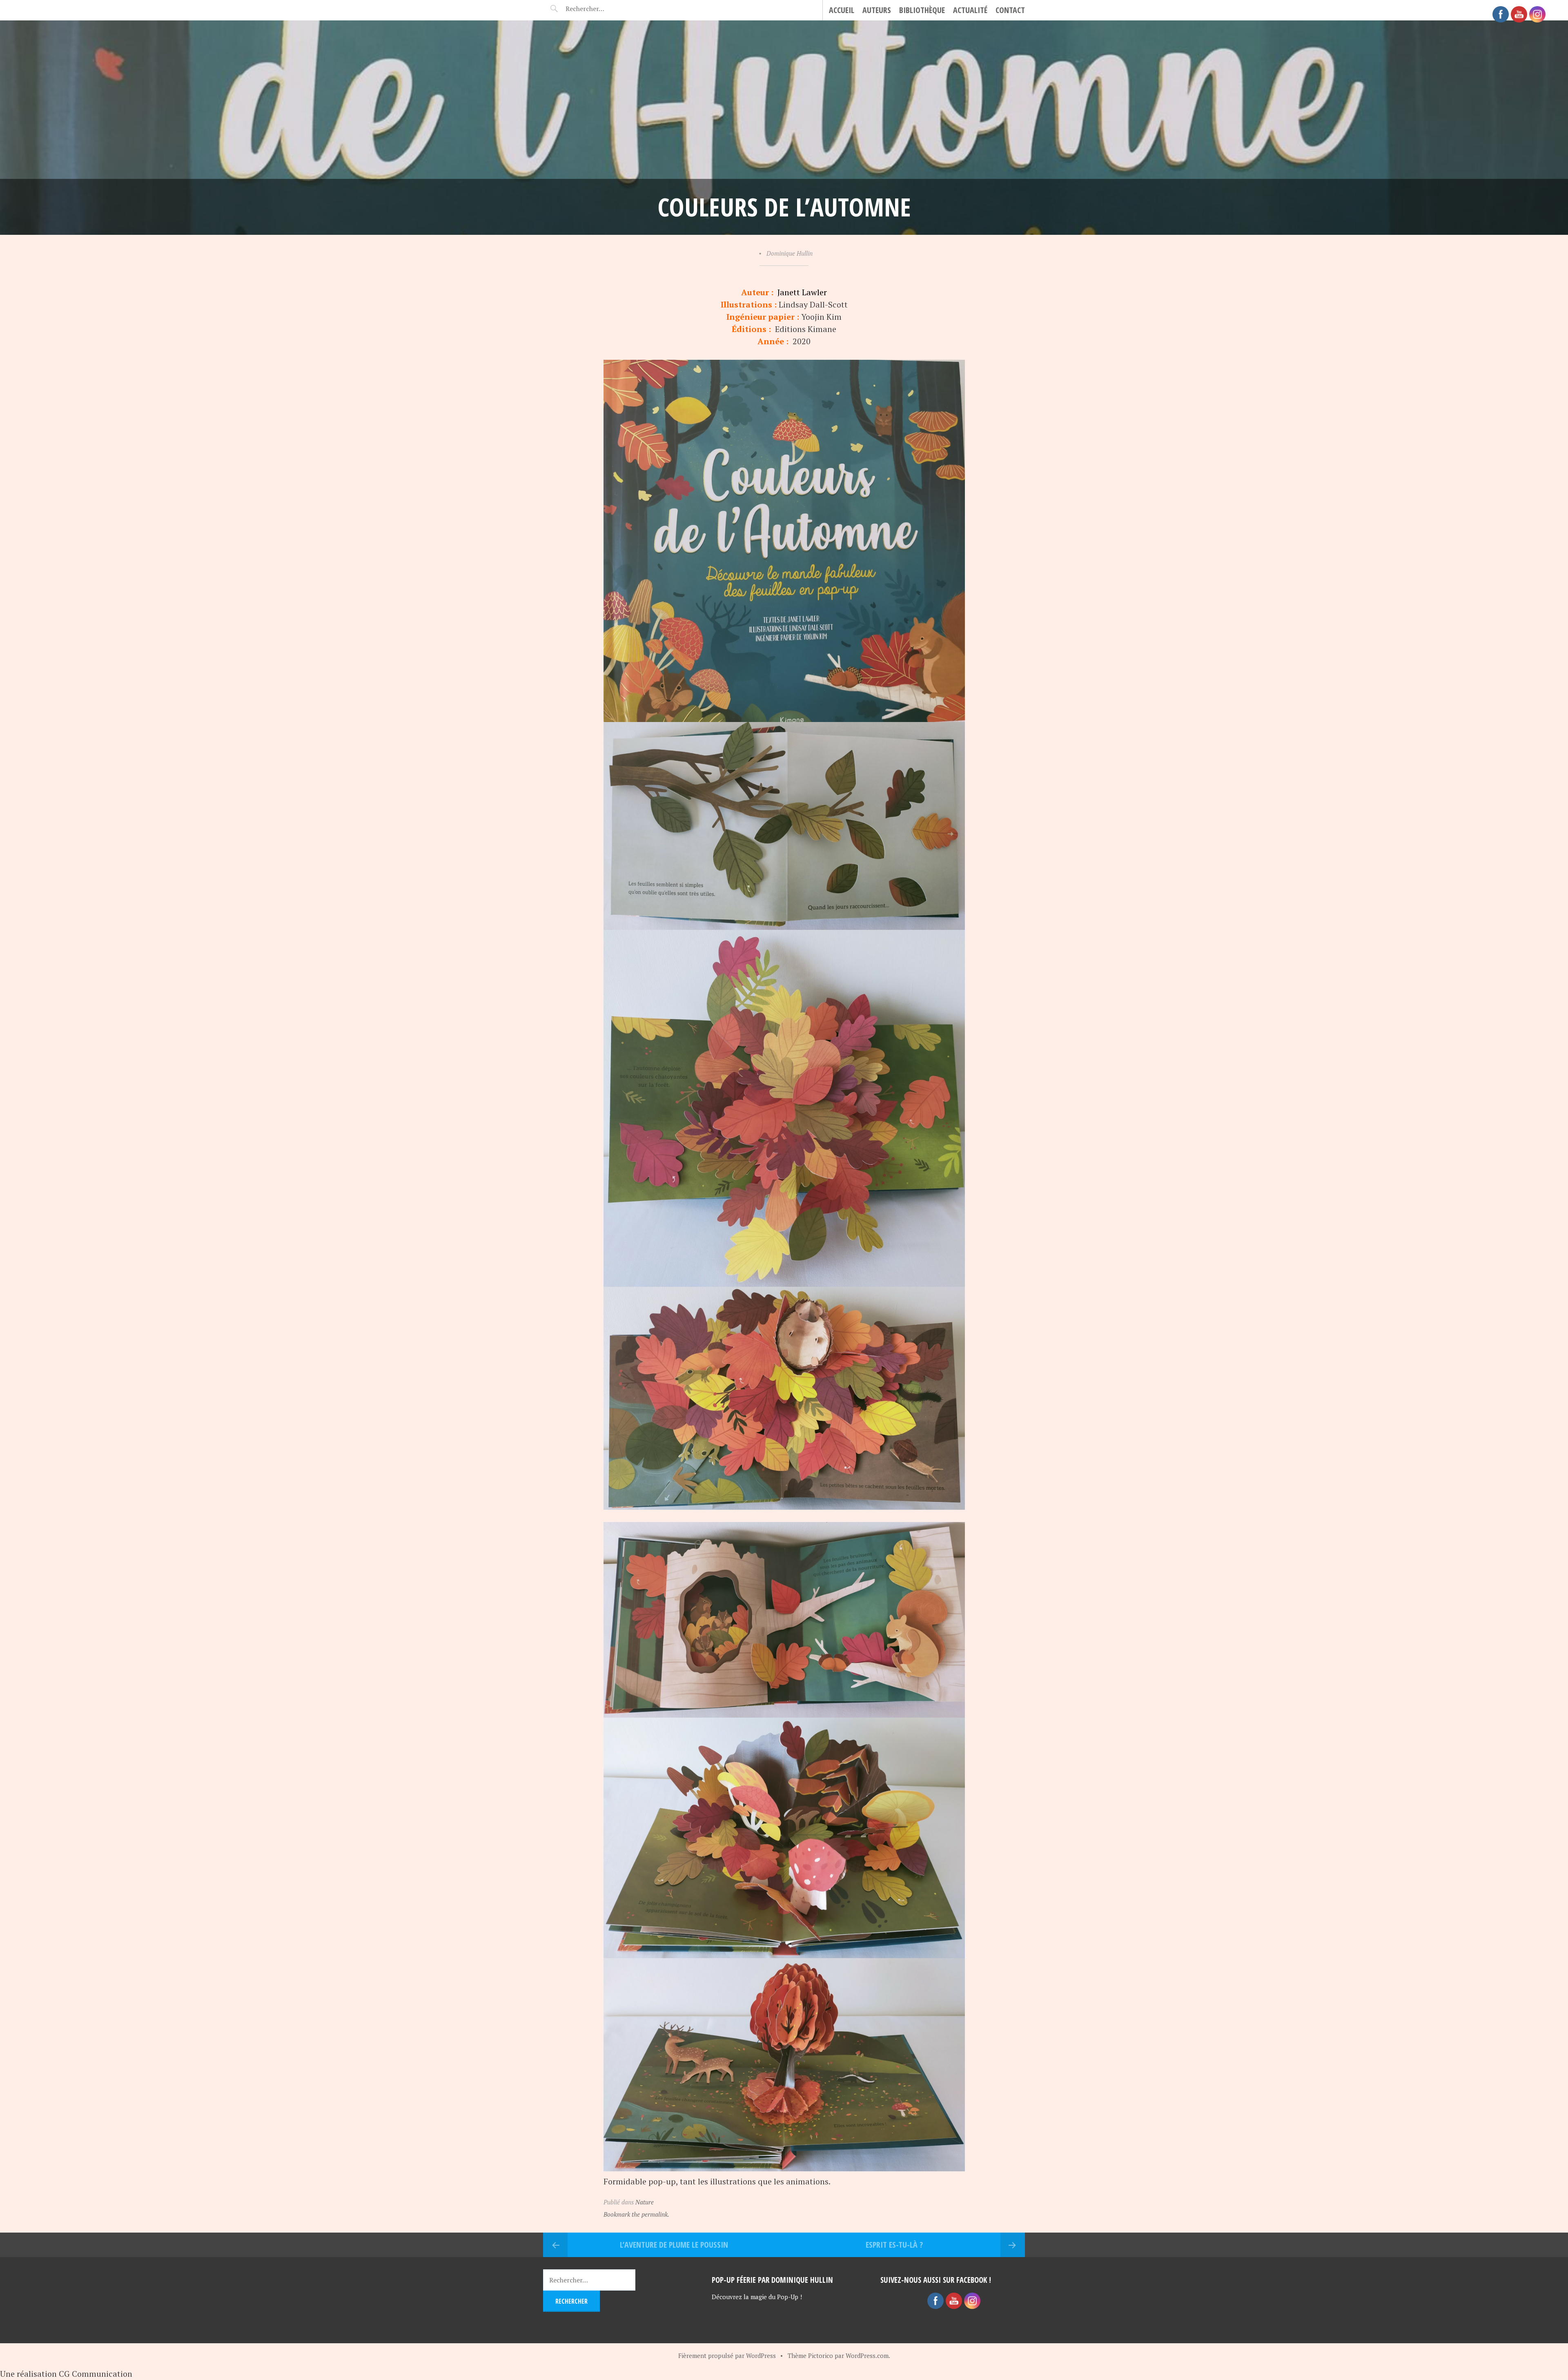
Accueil (842, 10)
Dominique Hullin (790, 253)
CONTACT (1010, 10)
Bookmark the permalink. (636, 2214)
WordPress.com (867, 2355)
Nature (645, 2202)
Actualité (970, 10)
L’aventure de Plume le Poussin (674, 2245)
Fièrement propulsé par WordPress (727, 2355)
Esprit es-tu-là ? (894, 2245)
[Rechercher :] (599, 9)
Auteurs (877, 10)
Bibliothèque (922, 10)
